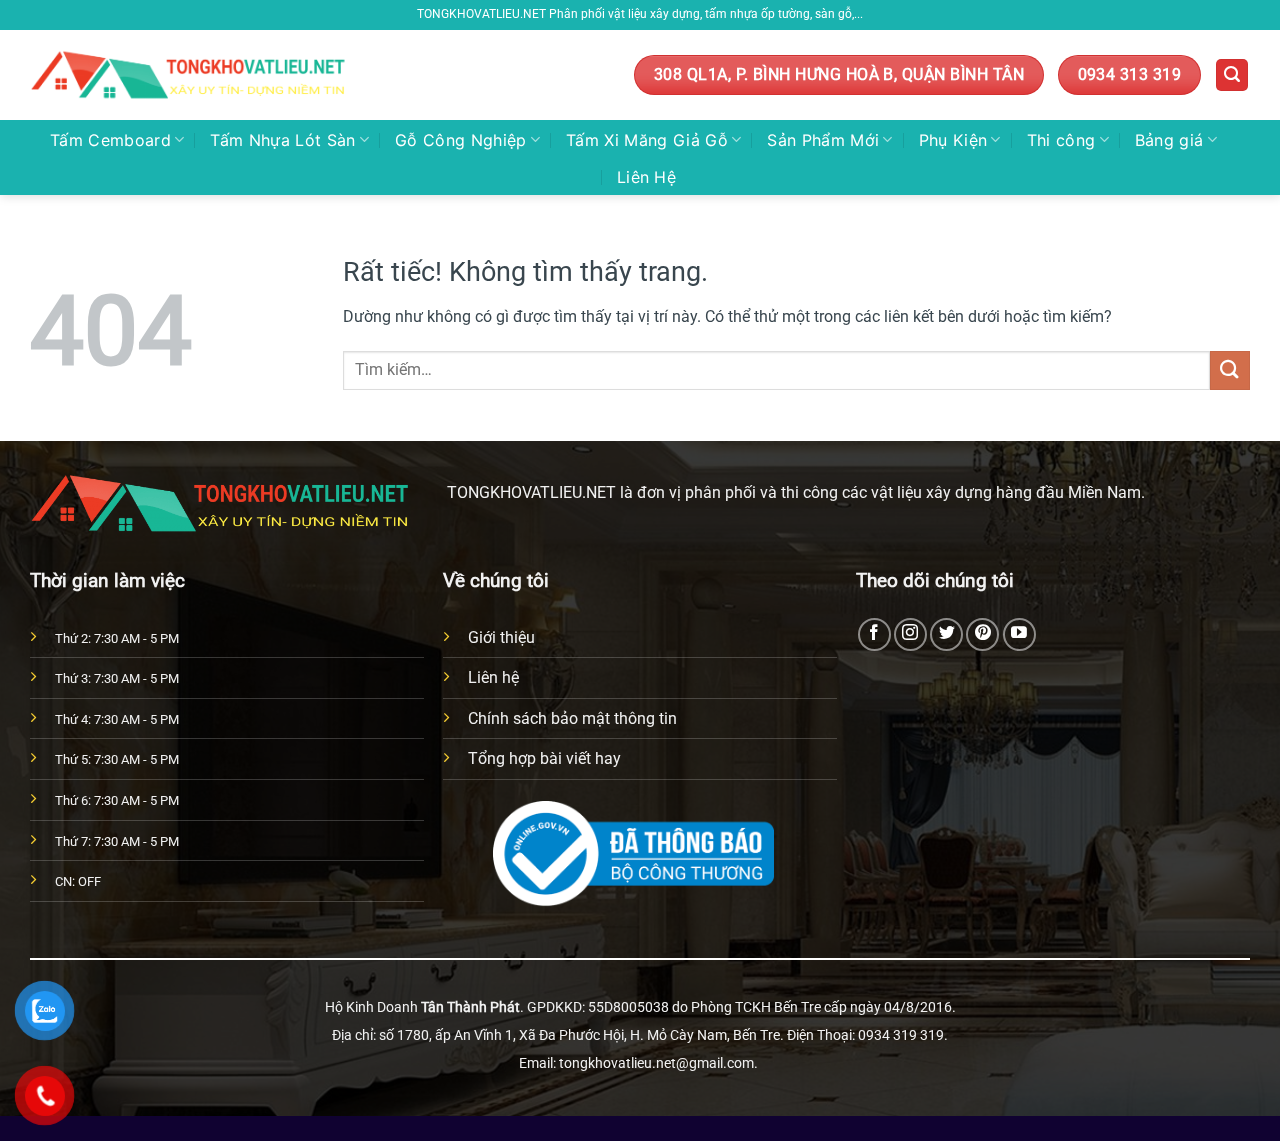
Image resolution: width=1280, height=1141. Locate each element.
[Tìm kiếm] (1232, 75)
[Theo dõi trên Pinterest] (982, 634)
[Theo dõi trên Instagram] (910, 634)
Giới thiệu (501, 637)
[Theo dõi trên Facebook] (874, 634)
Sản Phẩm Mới (823, 140)
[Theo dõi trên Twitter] (946, 634)
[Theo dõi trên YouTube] (1019, 634)
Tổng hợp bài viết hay (544, 758)
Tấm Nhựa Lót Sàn (282, 140)
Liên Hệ (646, 177)
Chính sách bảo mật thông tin (572, 718)
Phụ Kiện (953, 140)
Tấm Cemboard (110, 140)
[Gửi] (1230, 370)
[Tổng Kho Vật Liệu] (191, 75)
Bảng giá (1169, 140)
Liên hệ (493, 677)
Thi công (1061, 140)
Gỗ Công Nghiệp (460, 140)
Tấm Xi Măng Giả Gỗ (647, 140)
